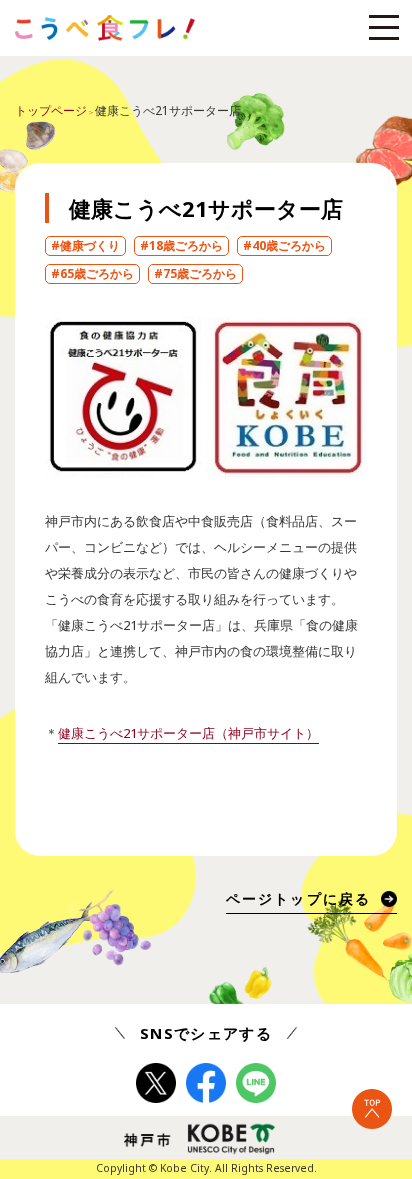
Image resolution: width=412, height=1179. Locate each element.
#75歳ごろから (195, 273)
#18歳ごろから (181, 245)
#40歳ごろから (284, 245)
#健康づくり (85, 245)
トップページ (51, 110)
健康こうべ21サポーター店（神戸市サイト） (188, 733)
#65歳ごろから (92, 273)
